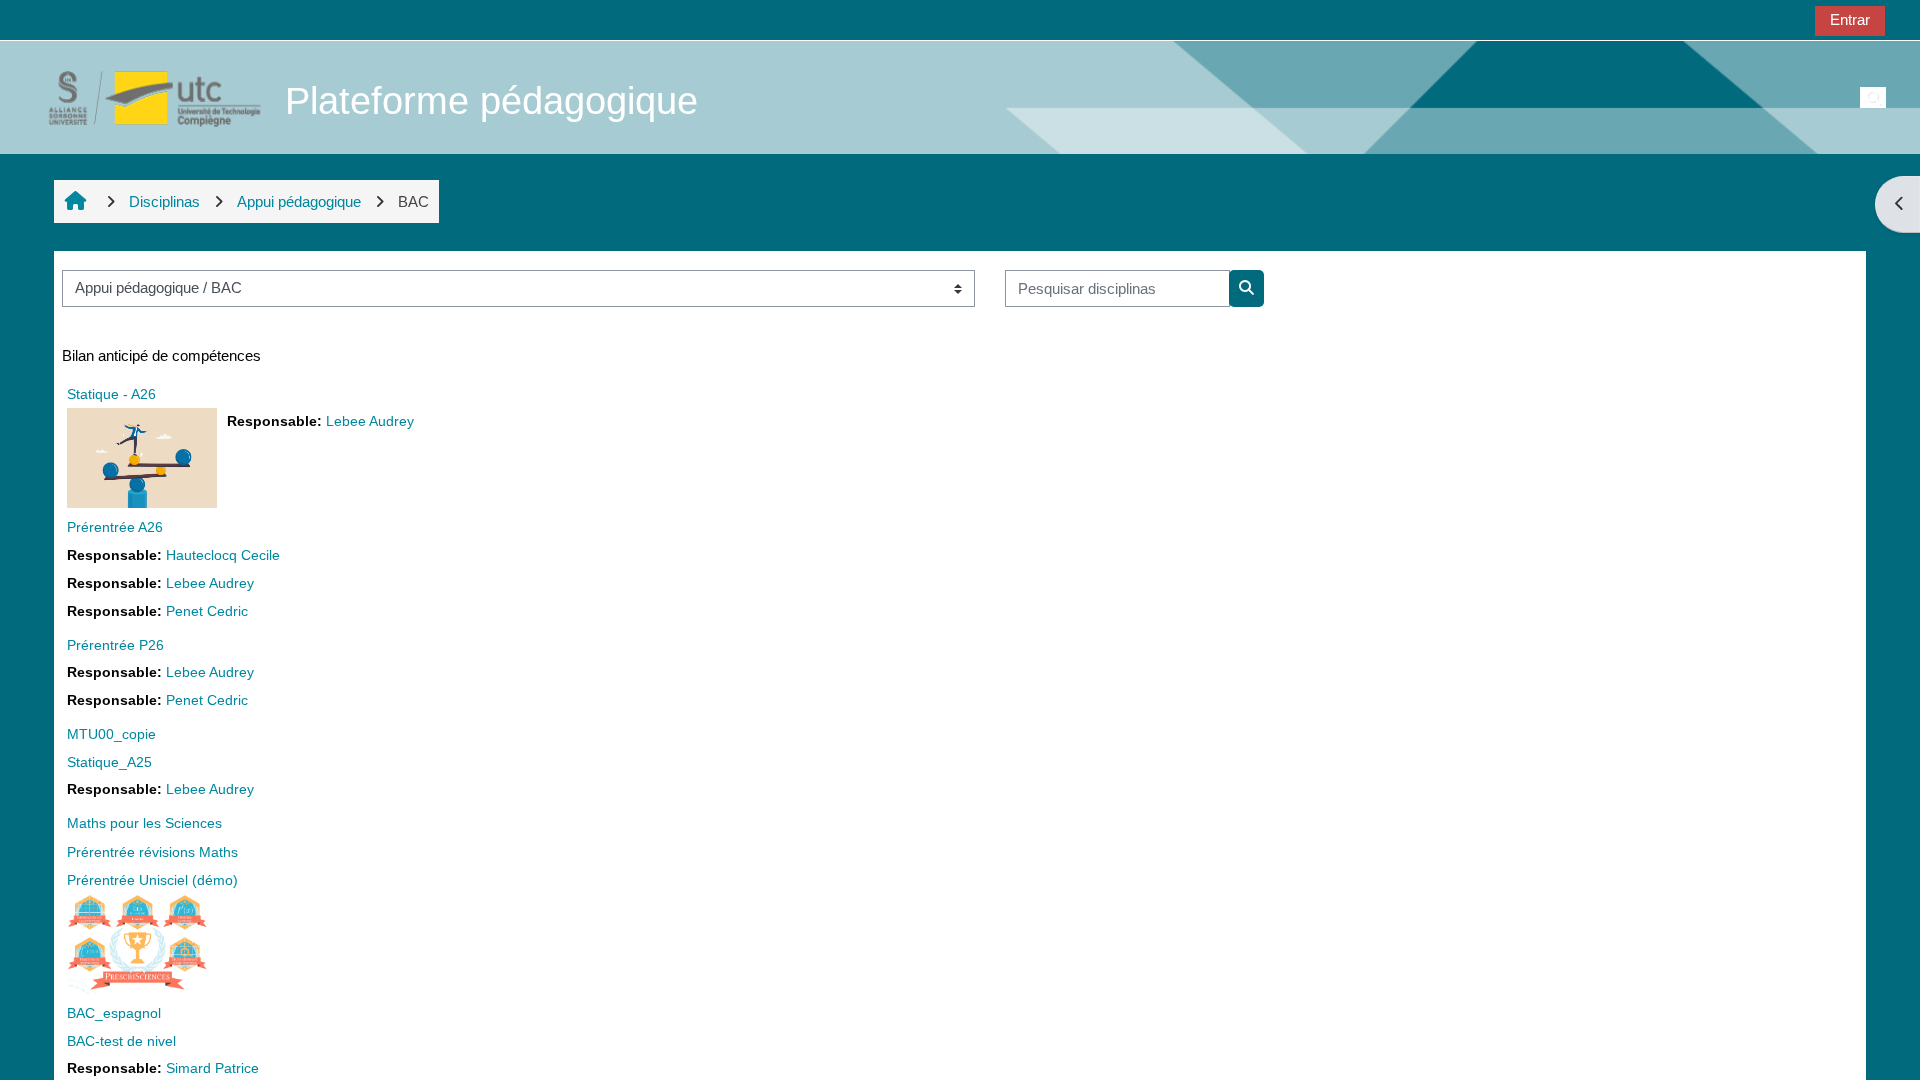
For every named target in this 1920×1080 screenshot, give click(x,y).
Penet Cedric (207, 611)
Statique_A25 (109, 762)
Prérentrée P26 (115, 645)
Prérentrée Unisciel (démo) (152, 880)
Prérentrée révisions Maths (152, 852)
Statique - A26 (111, 394)
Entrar (1850, 19)
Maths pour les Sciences (144, 823)
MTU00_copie (111, 734)
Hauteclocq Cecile (223, 555)
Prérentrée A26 (115, 527)
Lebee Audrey (370, 421)
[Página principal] (144, 96)
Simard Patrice (212, 1068)
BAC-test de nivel (121, 1041)
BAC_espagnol (114, 1013)
